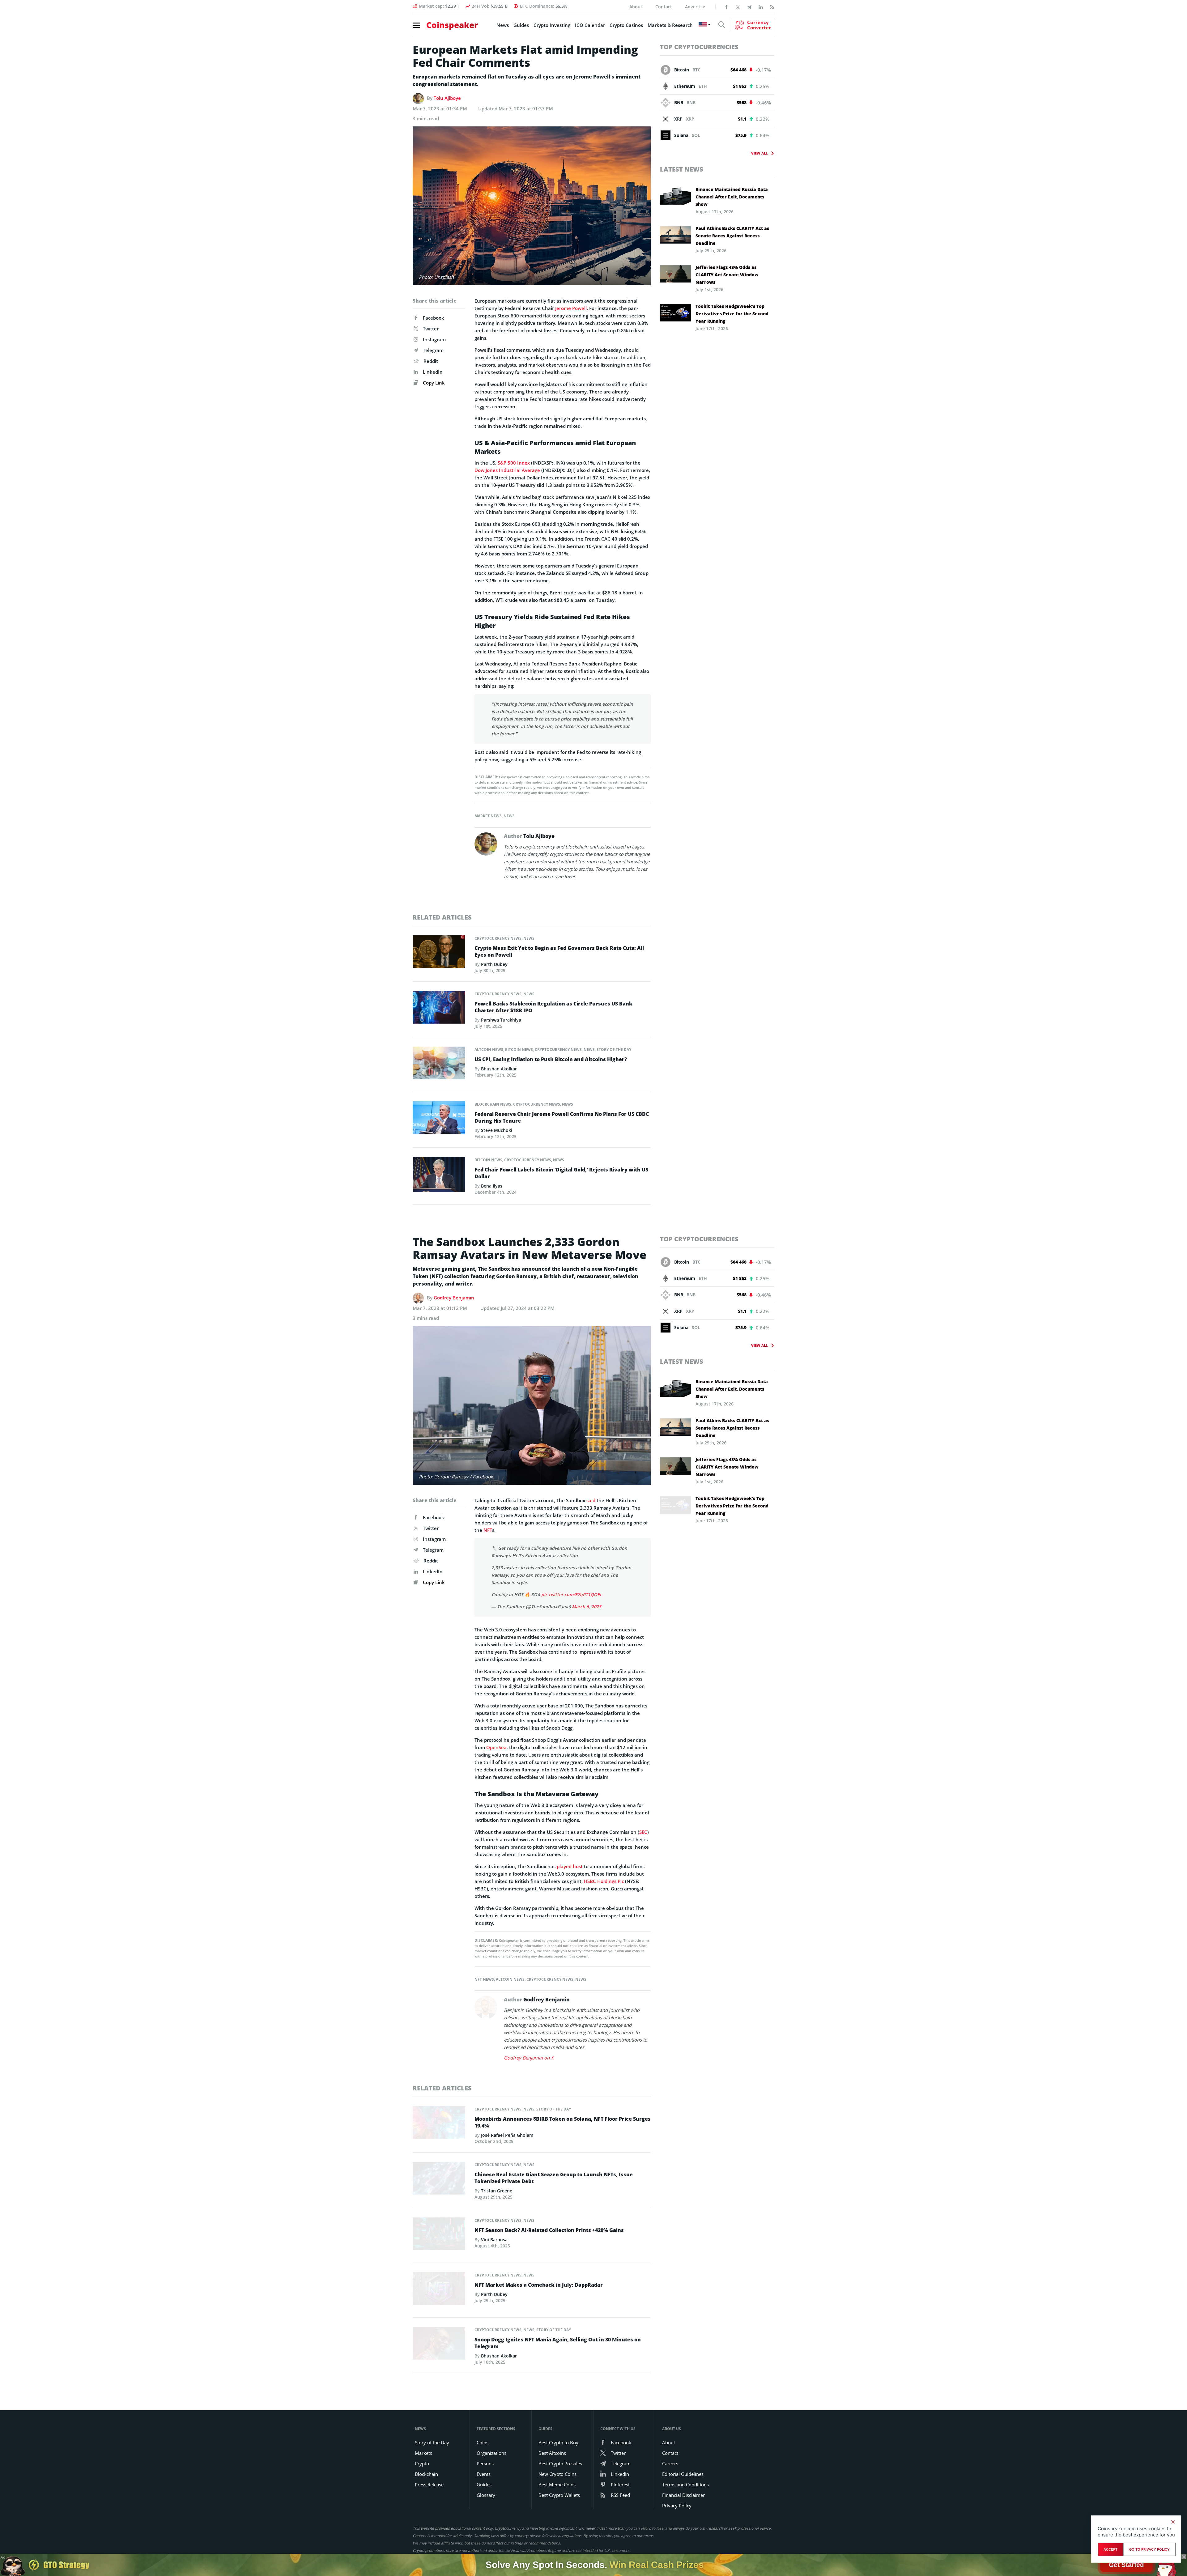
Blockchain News (493, 1104)
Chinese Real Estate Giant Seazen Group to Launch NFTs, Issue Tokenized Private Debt (554, 2178)
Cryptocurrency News (498, 938)
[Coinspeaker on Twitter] (738, 6)
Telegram (433, 350)
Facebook (434, 318)
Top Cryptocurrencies (699, 47)
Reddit (431, 361)
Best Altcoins (552, 2453)
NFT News (484, 1979)
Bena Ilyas (492, 1186)
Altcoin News (489, 1050)
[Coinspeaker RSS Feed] (772, 6)
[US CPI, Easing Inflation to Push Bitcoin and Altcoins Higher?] (439, 1065)
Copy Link (433, 383)
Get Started (1126, 2565)
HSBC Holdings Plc (604, 1881)
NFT (488, 1530)
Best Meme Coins (557, 2485)
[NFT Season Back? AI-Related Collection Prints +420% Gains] (439, 2235)
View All (759, 153)
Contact (664, 7)
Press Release (429, 2485)
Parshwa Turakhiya (501, 1020)
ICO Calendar (590, 25)
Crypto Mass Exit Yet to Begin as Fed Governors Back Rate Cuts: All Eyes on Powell (559, 951)
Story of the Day (614, 1050)
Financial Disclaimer (683, 2495)
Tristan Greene (497, 2191)
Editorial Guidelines (683, 2474)
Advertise (695, 7)
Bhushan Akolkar (499, 1069)
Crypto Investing (552, 25)
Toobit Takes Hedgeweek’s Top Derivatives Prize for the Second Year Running (732, 314)
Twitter (431, 329)
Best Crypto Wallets (559, 2495)
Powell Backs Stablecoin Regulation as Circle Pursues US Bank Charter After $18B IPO (553, 1007)
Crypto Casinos (626, 25)
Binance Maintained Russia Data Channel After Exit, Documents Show (732, 197)
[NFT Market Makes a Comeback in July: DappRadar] (439, 2290)
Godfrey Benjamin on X (529, 2058)
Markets (423, 2453)
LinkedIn (433, 372)
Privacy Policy (677, 2506)
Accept (1110, 2549)
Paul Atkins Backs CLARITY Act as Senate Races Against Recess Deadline (732, 236)
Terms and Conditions (685, 2485)
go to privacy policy (1149, 2549)
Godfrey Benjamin (454, 1298)
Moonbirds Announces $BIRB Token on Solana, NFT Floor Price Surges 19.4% (563, 2122)
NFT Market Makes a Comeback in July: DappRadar (539, 2285)
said (591, 1500)
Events (484, 2474)
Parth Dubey (494, 964)
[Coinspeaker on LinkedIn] (761, 6)
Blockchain (426, 2474)
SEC (643, 1832)
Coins (483, 2442)
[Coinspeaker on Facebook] (726, 6)
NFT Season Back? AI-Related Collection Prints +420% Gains (549, 2230)
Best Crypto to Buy (558, 2442)
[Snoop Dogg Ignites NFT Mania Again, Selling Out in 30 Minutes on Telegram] (439, 2345)
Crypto (422, 2463)
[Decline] (1173, 2522)
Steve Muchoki (497, 1130)
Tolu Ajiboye (447, 98)
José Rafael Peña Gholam (507, 2135)
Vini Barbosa (494, 2240)
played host (570, 1866)
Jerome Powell (571, 308)
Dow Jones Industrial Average (507, 470)
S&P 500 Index (514, 463)
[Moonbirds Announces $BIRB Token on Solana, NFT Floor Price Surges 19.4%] (439, 2124)
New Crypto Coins (557, 2474)
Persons (485, 2463)
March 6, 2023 (587, 1607)
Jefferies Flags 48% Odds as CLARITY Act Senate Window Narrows (727, 275)
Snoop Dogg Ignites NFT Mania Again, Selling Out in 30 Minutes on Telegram (558, 2343)
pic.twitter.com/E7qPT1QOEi (571, 1594)
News (503, 25)
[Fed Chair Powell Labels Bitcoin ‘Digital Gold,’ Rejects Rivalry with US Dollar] (439, 1176)
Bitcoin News (519, 1050)
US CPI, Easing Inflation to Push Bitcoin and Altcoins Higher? (551, 1059)
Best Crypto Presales (560, 2463)
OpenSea (496, 1747)
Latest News (682, 169)
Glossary (486, 2495)
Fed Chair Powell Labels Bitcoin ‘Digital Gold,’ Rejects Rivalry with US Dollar (561, 1173)
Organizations (491, 2453)
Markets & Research (670, 25)
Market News (488, 816)
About (636, 7)
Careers (670, 2463)
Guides (521, 25)
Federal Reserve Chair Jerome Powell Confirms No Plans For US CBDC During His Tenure (562, 1117)
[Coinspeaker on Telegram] (749, 6)
